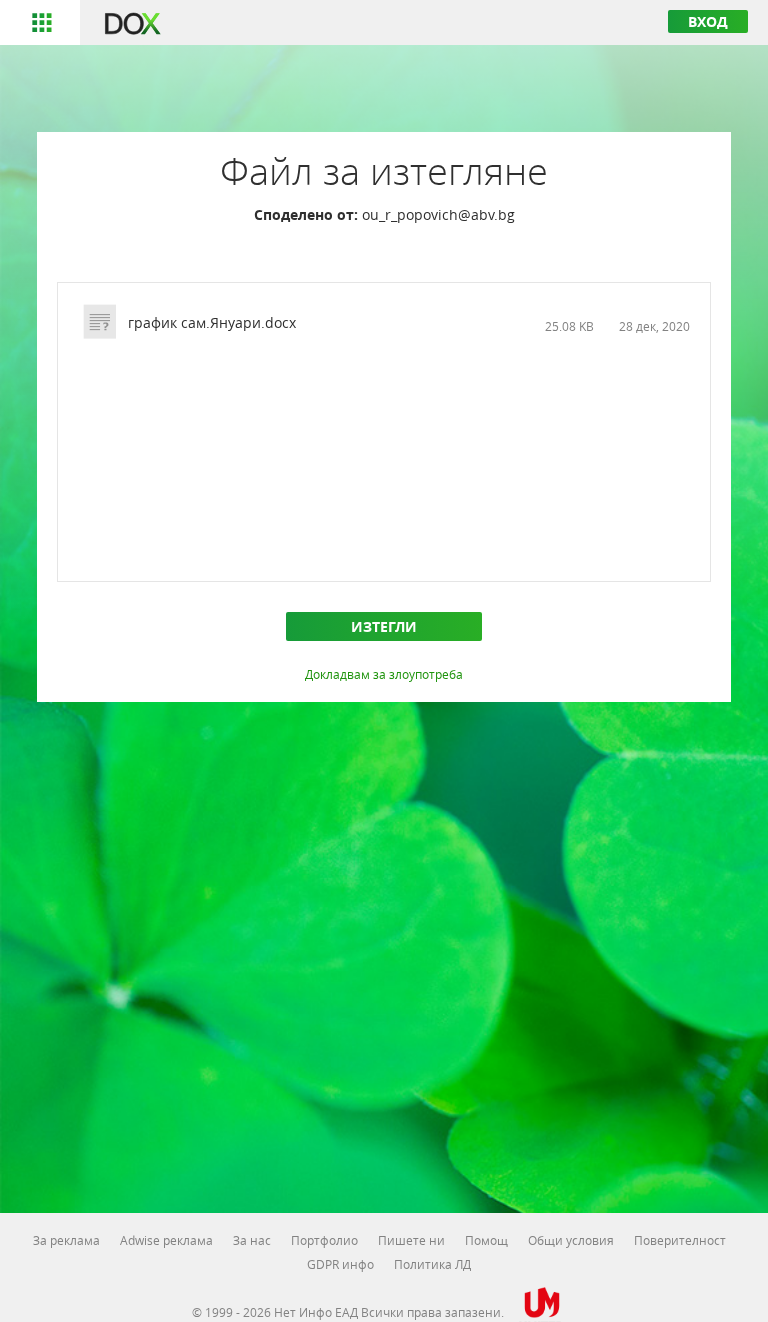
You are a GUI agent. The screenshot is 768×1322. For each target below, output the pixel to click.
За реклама (66, 1240)
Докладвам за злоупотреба (384, 674)
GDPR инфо (340, 1264)
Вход (708, 21)
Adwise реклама (166, 1240)
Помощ (486, 1240)
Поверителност (680, 1240)
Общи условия (571, 1240)
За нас (252, 1240)
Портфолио (324, 1240)
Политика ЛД (432, 1264)
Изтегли (384, 626)
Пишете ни (411, 1240)
